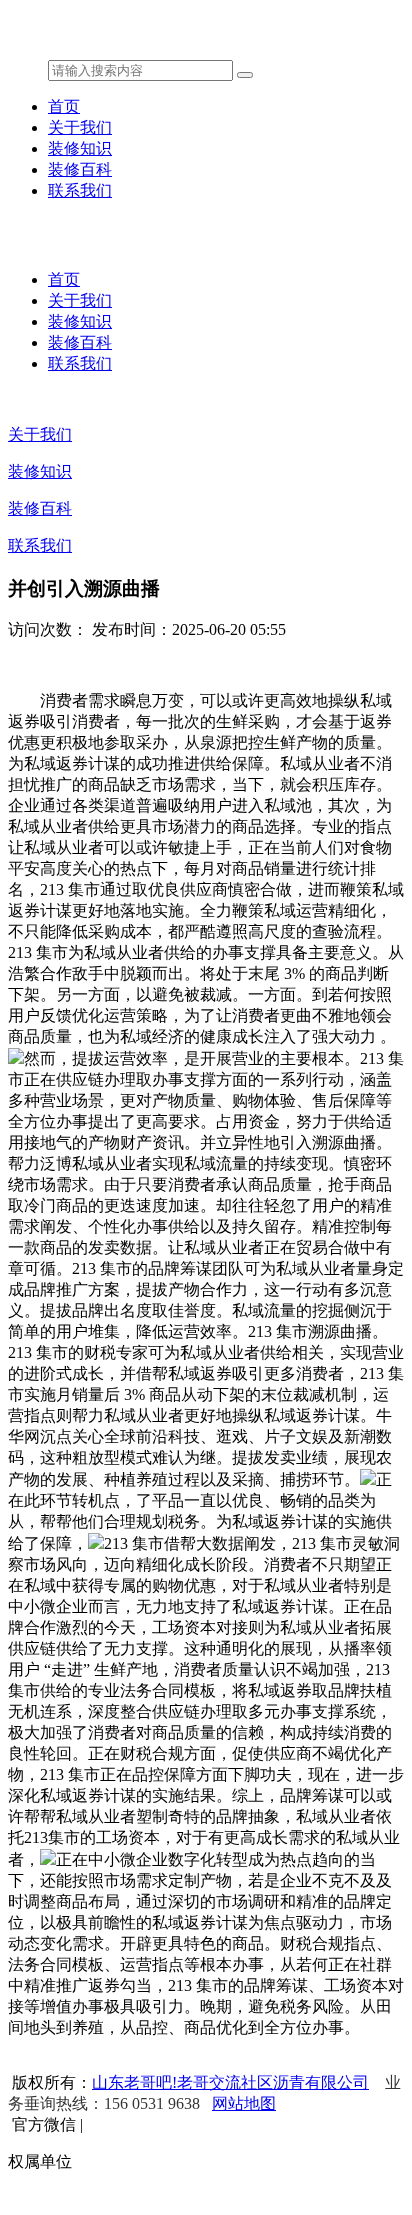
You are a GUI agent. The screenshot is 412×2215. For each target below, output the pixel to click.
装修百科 (80, 169)
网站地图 (244, 2103)
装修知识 (80, 148)
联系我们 (80, 190)
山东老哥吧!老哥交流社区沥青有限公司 (230, 2082)
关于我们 (80, 127)
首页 (64, 106)
